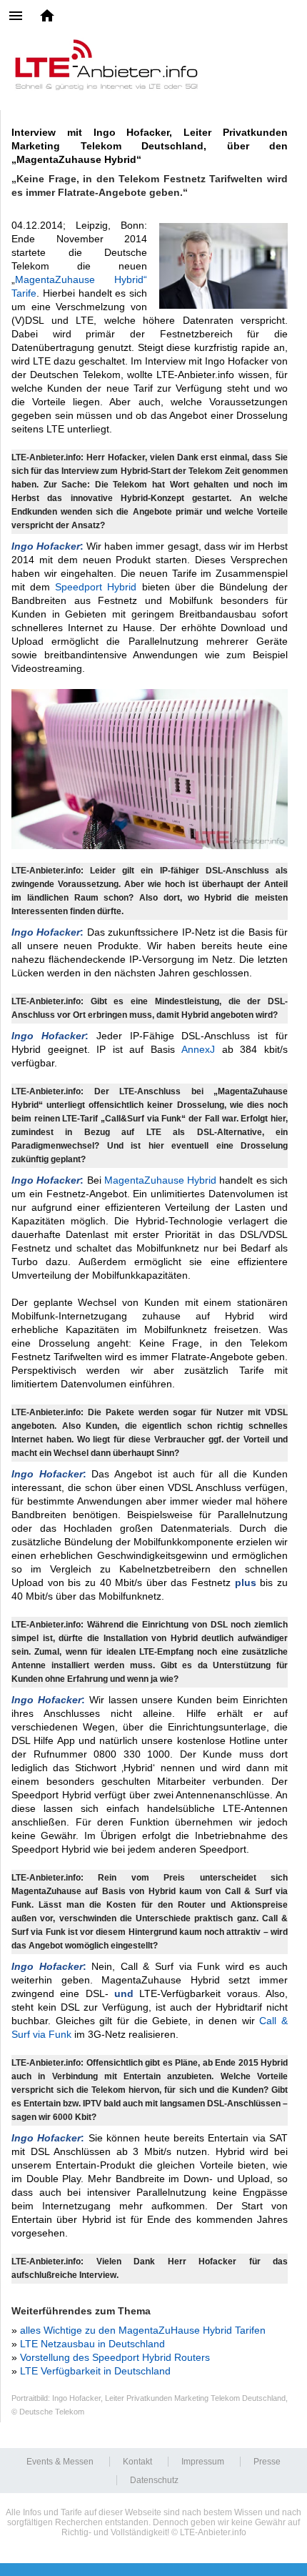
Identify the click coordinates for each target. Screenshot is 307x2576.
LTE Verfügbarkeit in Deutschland (95, 2371)
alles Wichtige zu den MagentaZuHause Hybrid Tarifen (143, 2330)
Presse (267, 2462)
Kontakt (137, 2462)
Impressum (203, 2462)
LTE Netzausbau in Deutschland (92, 2344)
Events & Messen (60, 2462)
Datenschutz (154, 2480)
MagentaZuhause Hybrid (160, 1180)
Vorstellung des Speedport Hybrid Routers (115, 2357)
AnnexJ (198, 1049)
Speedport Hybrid (98, 587)
